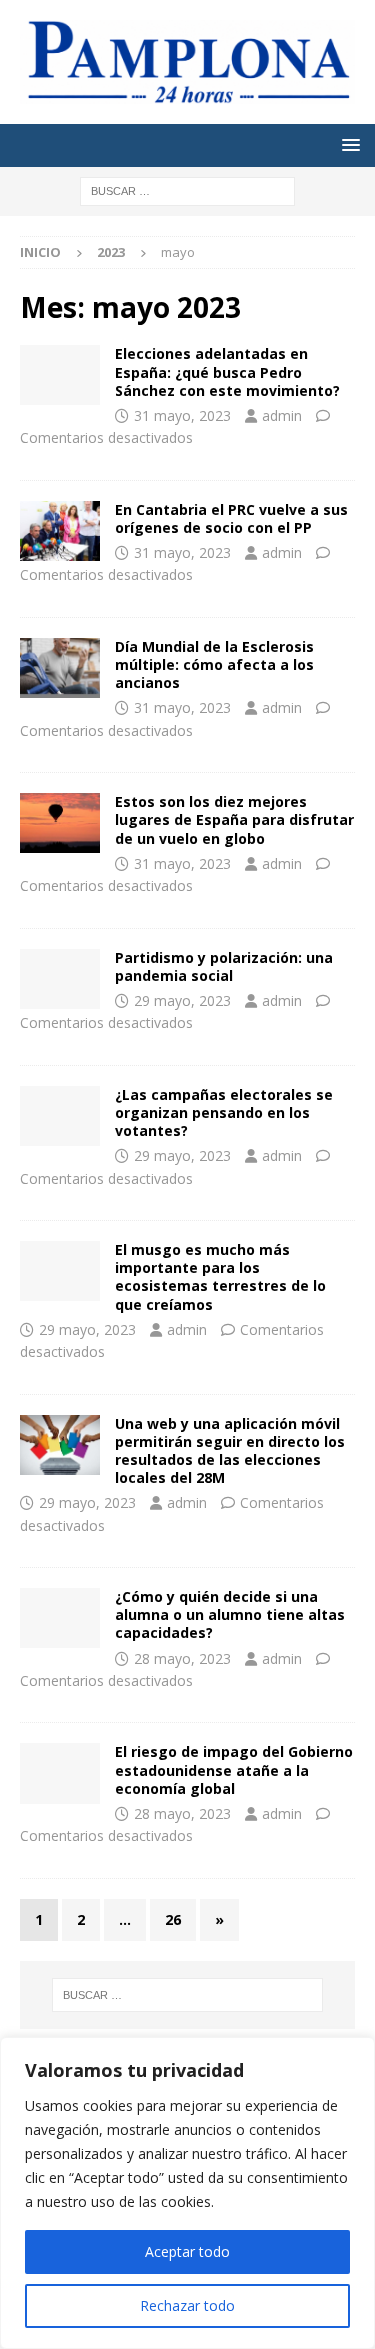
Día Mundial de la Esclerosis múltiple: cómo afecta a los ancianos (214, 664)
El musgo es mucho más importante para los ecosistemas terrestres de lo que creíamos (220, 1277)
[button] (347, 144)
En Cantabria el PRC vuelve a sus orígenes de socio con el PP (231, 518)
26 (173, 1919)
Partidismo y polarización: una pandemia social (224, 966)
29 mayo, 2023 (182, 1000)
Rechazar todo (187, 2305)
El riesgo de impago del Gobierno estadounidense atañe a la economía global (234, 1769)
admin (282, 415)
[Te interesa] (60, 375)
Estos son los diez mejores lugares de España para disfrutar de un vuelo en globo (234, 819)
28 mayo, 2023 (182, 1658)
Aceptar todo (187, 2251)
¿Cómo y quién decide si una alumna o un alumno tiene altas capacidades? (230, 1614)
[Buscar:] (187, 189)
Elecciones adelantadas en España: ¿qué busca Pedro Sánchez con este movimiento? (227, 371)
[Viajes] (60, 531)
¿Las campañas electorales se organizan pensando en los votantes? (224, 1112)
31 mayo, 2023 (182, 415)
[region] (187, 2193)
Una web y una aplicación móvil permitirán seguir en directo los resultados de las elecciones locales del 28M (230, 1451)
